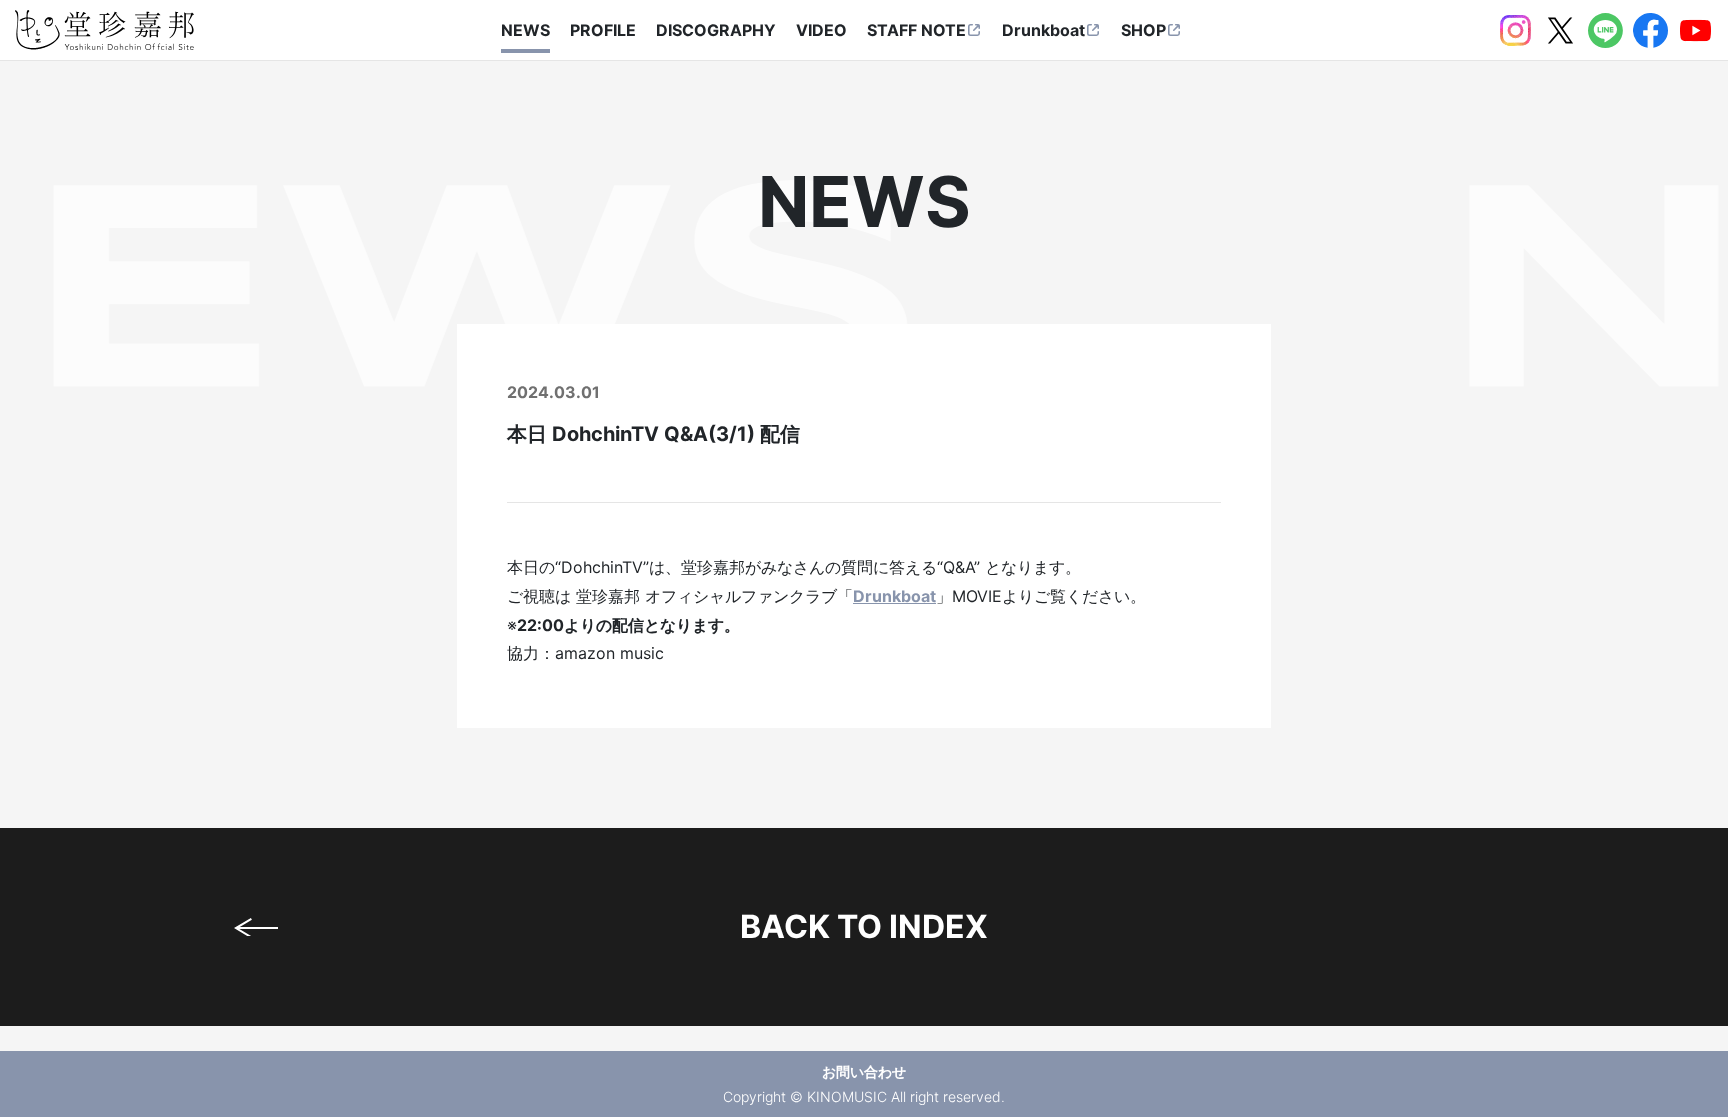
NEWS (525, 30)
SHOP (1143, 30)
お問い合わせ (864, 1071)
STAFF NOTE (916, 30)
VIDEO (821, 30)
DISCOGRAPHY (716, 30)
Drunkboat (1043, 30)
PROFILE (603, 30)
